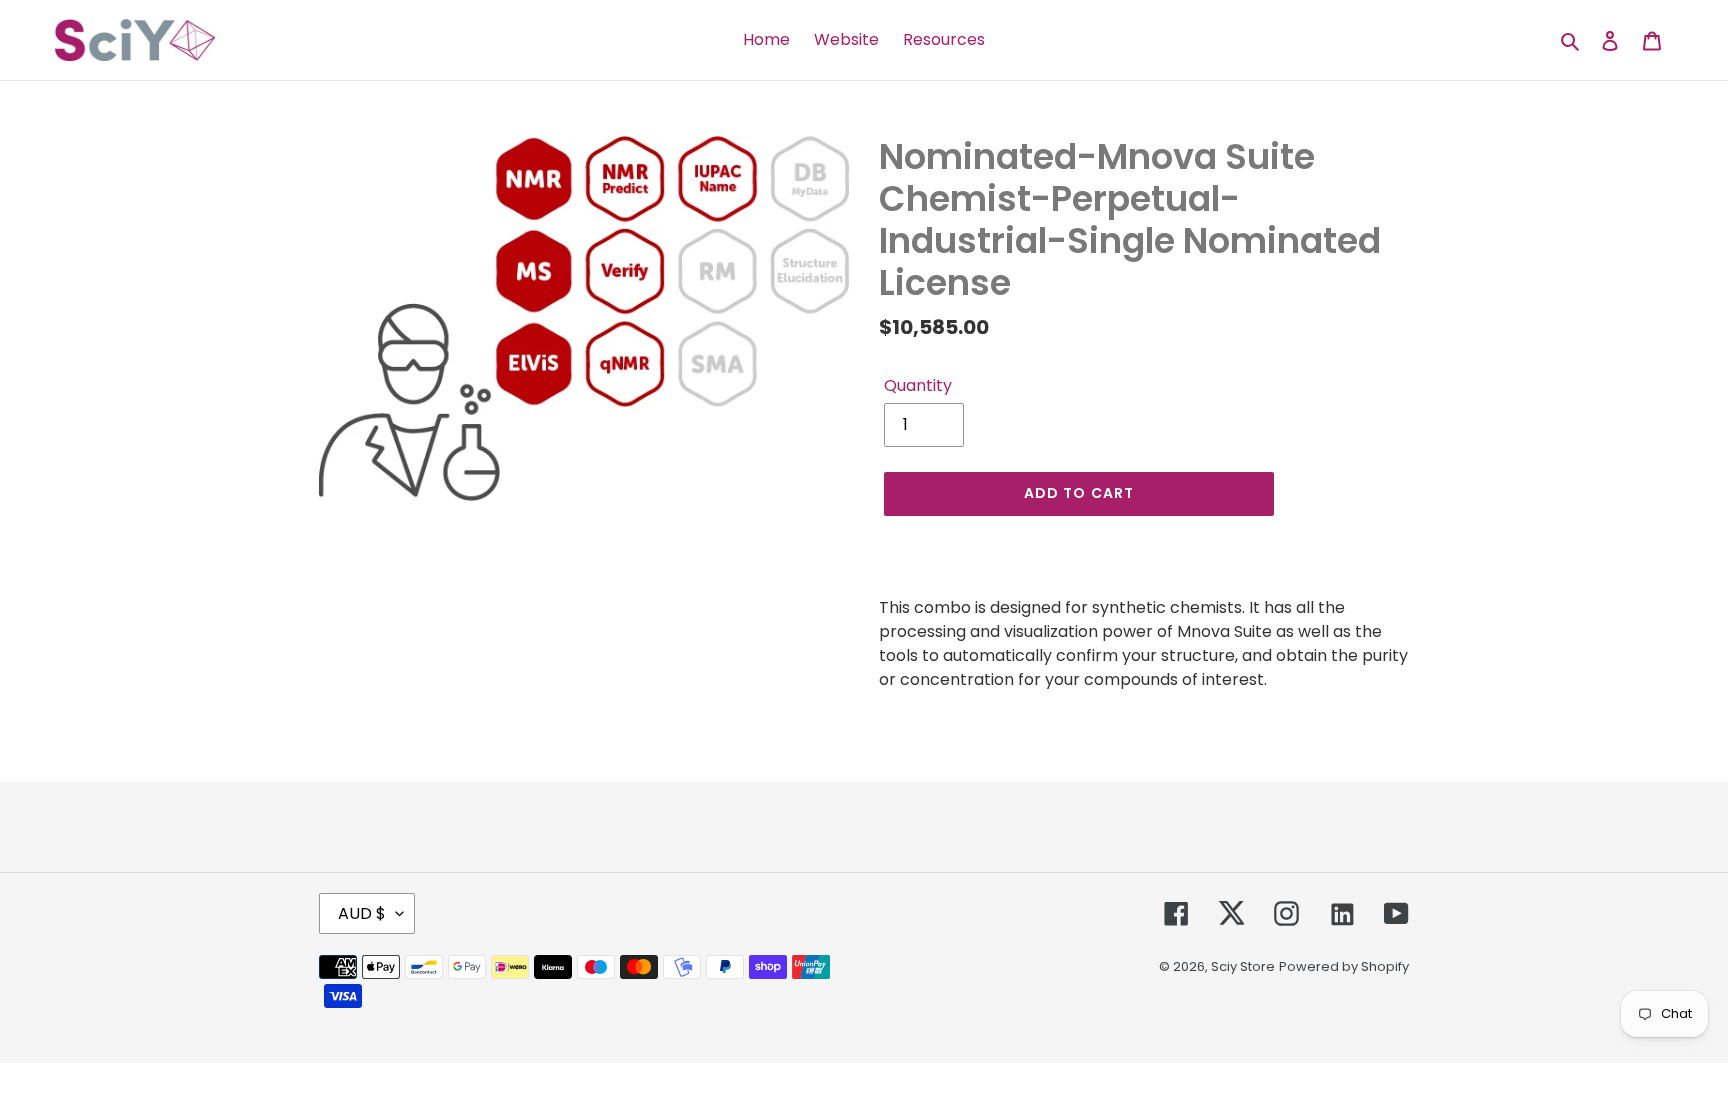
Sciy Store (1243, 966)
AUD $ (362, 913)
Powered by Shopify (1344, 966)
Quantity (918, 385)
